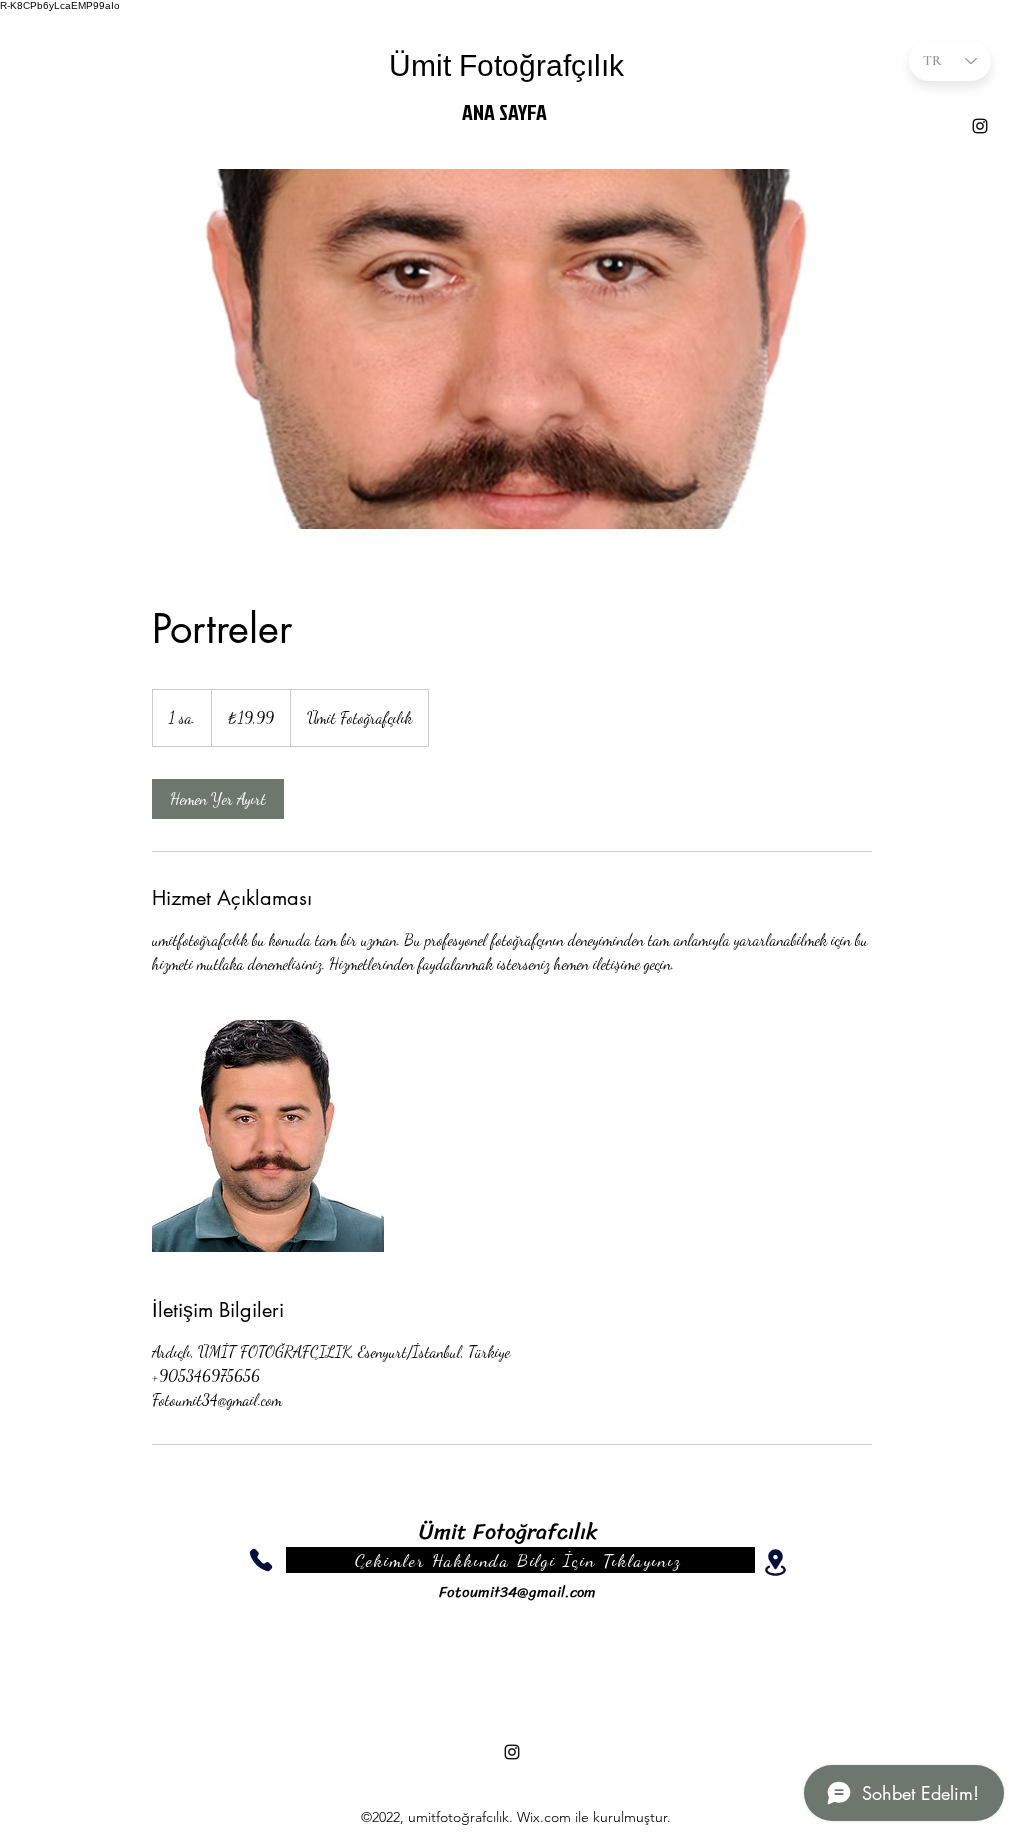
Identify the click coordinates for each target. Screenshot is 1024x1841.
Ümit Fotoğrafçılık (506, 65)
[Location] (775, 1562)
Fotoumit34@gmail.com (517, 1592)
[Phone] (261, 1560)
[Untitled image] (268, 1136)
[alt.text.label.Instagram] (980, 126)
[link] (218, 799)
